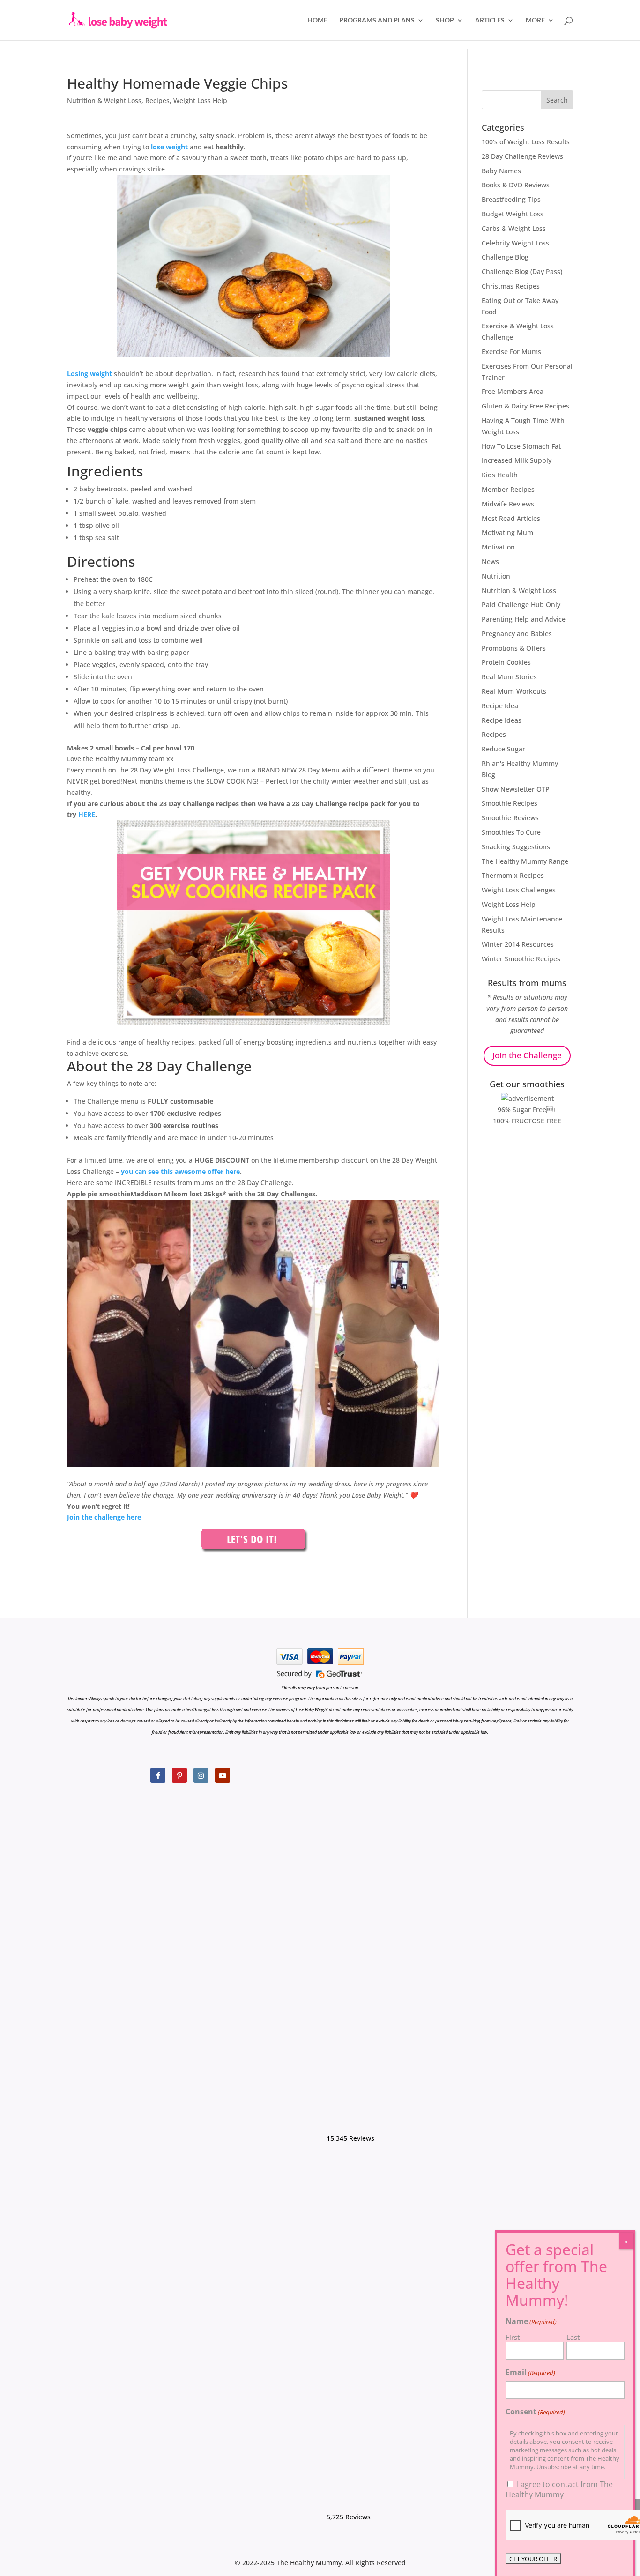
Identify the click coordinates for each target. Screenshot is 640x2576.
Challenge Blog (505, 257)
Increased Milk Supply (517, 460)
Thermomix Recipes (513, 875)
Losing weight (89, 374)
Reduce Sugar (503, 749)
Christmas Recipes (511, 286)
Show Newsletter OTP (516, 789)
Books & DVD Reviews (516, 185)
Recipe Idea (500, 706)
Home (317, 20)
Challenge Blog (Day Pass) (522, 271)
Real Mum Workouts (514, 691)
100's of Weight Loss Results (526, 142)
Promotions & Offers (514, 648)
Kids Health (500, 475)
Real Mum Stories (509, 677)
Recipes (157, 100)
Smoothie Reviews (510, 818)
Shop (445, 20)
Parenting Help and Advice (524, 619)
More (535, 20)
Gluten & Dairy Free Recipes (525, 406)
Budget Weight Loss (513, 214)
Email (530, 2372)
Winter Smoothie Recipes (521, 959)
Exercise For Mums (511, 352)
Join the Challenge (527, 1055)
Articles (490, 20)
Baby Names (501, 171)
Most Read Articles (511, 518)
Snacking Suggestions (516, 847)
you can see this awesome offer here (180, 1171)
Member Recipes (508, 489)
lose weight (169, 147)
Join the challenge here (104, 1517)
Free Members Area (513, 391)
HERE (87, 814)
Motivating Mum (507, 532)
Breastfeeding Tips (511, 199)
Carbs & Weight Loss (514, 228)
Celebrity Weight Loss (515, 243)
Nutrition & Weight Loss (104, 100)
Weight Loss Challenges (519, 890)
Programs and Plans (377, 20)
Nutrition (496, 576)
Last (573, 2337)
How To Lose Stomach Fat (521, 446)
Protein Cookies (506, 662)
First (513, 2337)
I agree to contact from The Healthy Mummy (559, 2489)
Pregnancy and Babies (517, 634)
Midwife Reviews (508, 504)
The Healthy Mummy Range (525, 861)
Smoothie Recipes (510, 803)
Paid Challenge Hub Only (521, 605)
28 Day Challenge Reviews (522, 156)
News (490, 561)
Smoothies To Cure (511, 832)
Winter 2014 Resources (518, 944)
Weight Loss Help (200, 100)
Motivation (498, 547)
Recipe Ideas (502, 720)
